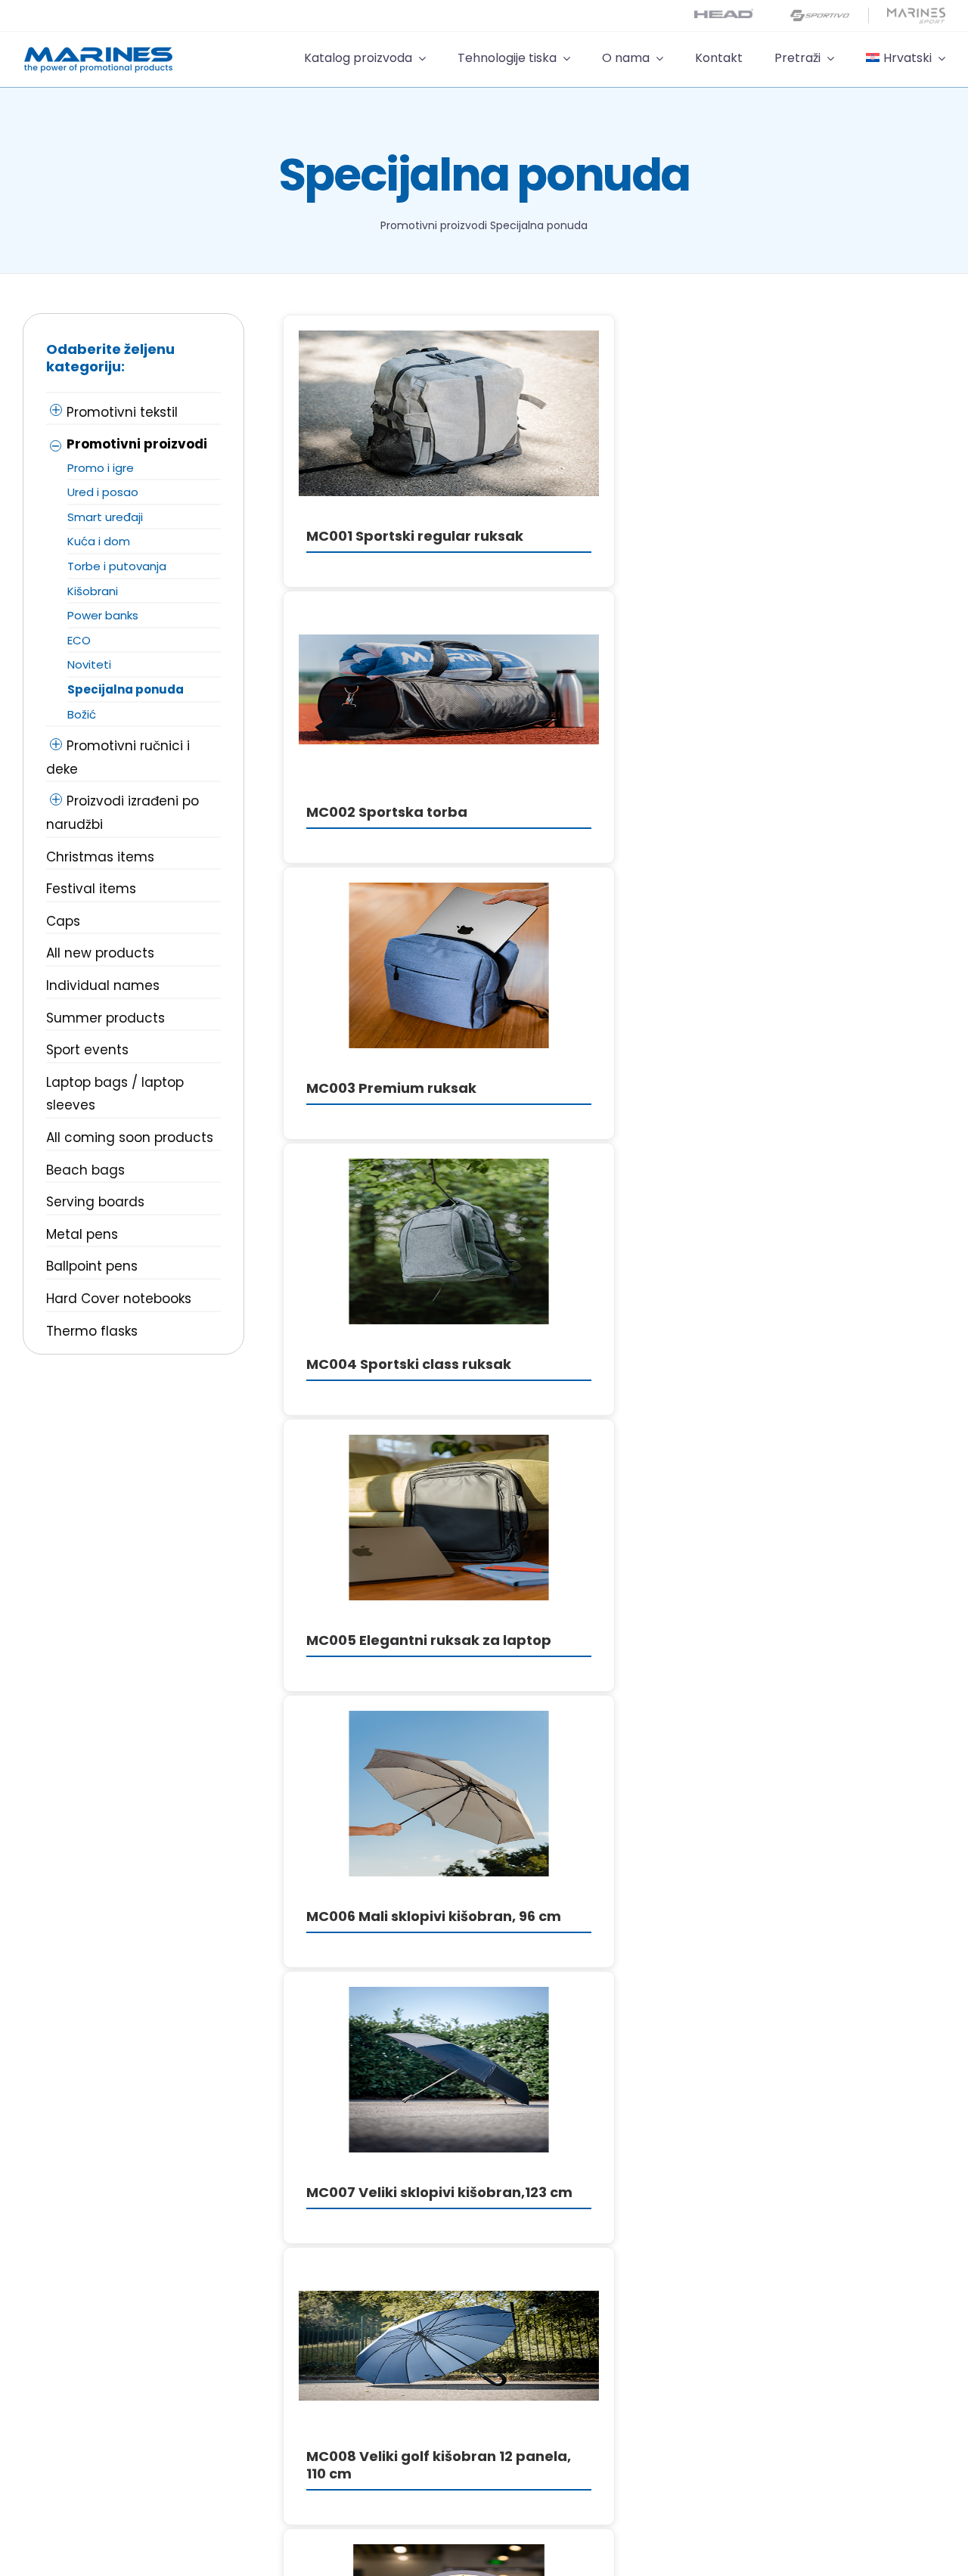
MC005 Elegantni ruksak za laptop (429, 1640)
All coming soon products (130, 1137)
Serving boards (95, 1202)
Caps (63, 921)
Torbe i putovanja (117, 566)
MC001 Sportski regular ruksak (415, 536)
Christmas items (100, 857)
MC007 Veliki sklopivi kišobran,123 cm (439, 2192)
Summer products (105, 1018)
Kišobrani (93, 591)
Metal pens (82, 1234)
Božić (82, 714)
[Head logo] (724, 15)
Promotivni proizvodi (434, 225)
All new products (100, 953)
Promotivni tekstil (122, 412)
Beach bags (85, 1170)
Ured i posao (103, 492)
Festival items (91, 889)
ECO (79, 640)
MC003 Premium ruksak (391, 1088)
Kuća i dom (99, 541)
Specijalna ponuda (126, 689)
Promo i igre (101, 468)
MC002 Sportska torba (387, 812)
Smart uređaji (105, 517)
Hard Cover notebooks (119, 1299)
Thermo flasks (92, 1331)
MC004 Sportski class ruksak (409, 1364)
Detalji (448, 416)
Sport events (87, 1050)
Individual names (103, 985)
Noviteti (89, 664)
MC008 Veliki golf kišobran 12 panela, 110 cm (439, 2465)
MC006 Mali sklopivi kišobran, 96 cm (434, 1916)
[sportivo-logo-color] (820, 14)
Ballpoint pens (92, 1266)
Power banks (103, 615)
